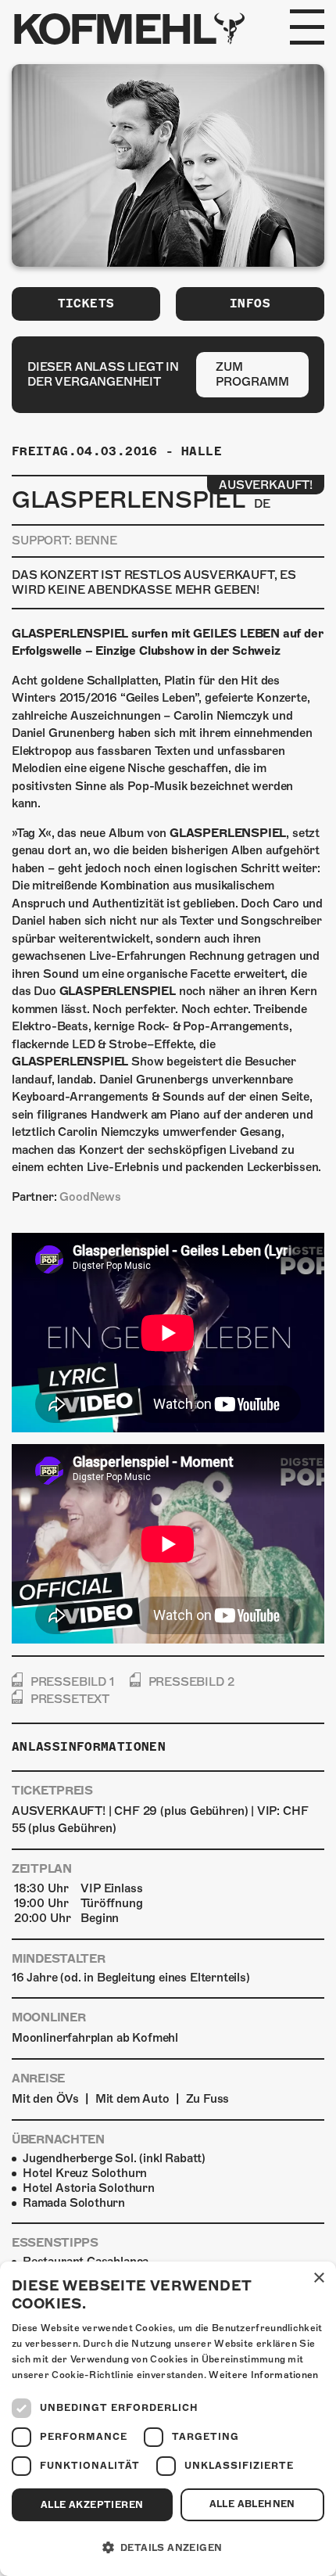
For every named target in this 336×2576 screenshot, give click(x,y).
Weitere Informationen (263, 2375)
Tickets (86, 304)
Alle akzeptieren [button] (92, 2505)
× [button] (318, 2278)
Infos (250, 304)
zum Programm (252, 374)
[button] (168, 2548)
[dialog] (168, 2419)
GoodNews (90, 1197)
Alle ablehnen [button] (252, 2504)
